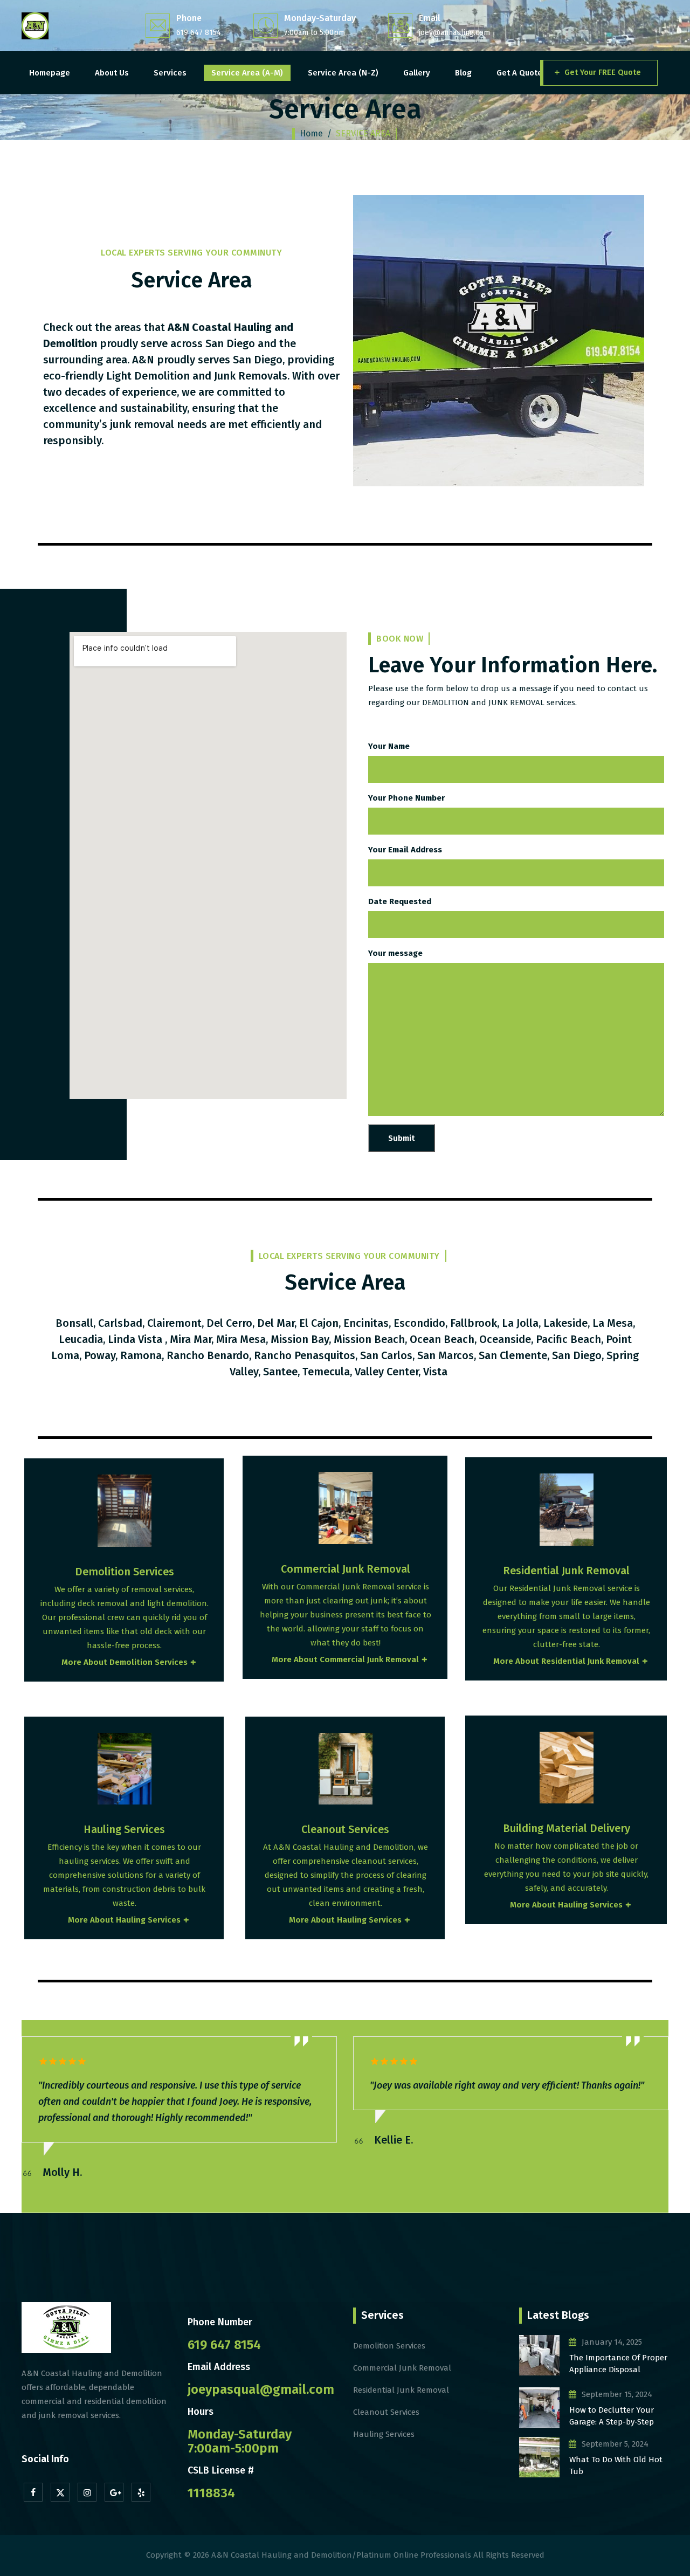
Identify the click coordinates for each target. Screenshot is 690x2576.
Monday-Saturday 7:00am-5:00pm (240, 2441)
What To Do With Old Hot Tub (616, 2466)
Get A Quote (519, 73)
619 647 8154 (199, 33)
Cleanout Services (386, 2412)
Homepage (50, 73)
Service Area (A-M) (247, 73)
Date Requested (400, 901)
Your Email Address (405, 850)
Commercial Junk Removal (402, 2368)
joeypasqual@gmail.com (261, 2389)
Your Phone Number (406, 798)
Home (311, 133)
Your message (395, 953)
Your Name (389, 746)
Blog (463, 73)
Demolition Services (389, 2346)
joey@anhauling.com (454, 33)
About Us (112, 73)
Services (170, 73)
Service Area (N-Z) (343, 73)
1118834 (211, 2493)
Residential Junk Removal (401, 2390)
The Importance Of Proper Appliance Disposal (618, 2364)
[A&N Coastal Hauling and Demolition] (35, 26)
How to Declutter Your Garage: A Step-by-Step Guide (612, 2417)
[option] (185, 2084)
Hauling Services (384, 2434)
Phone (189, 18)
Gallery (417, 73)
